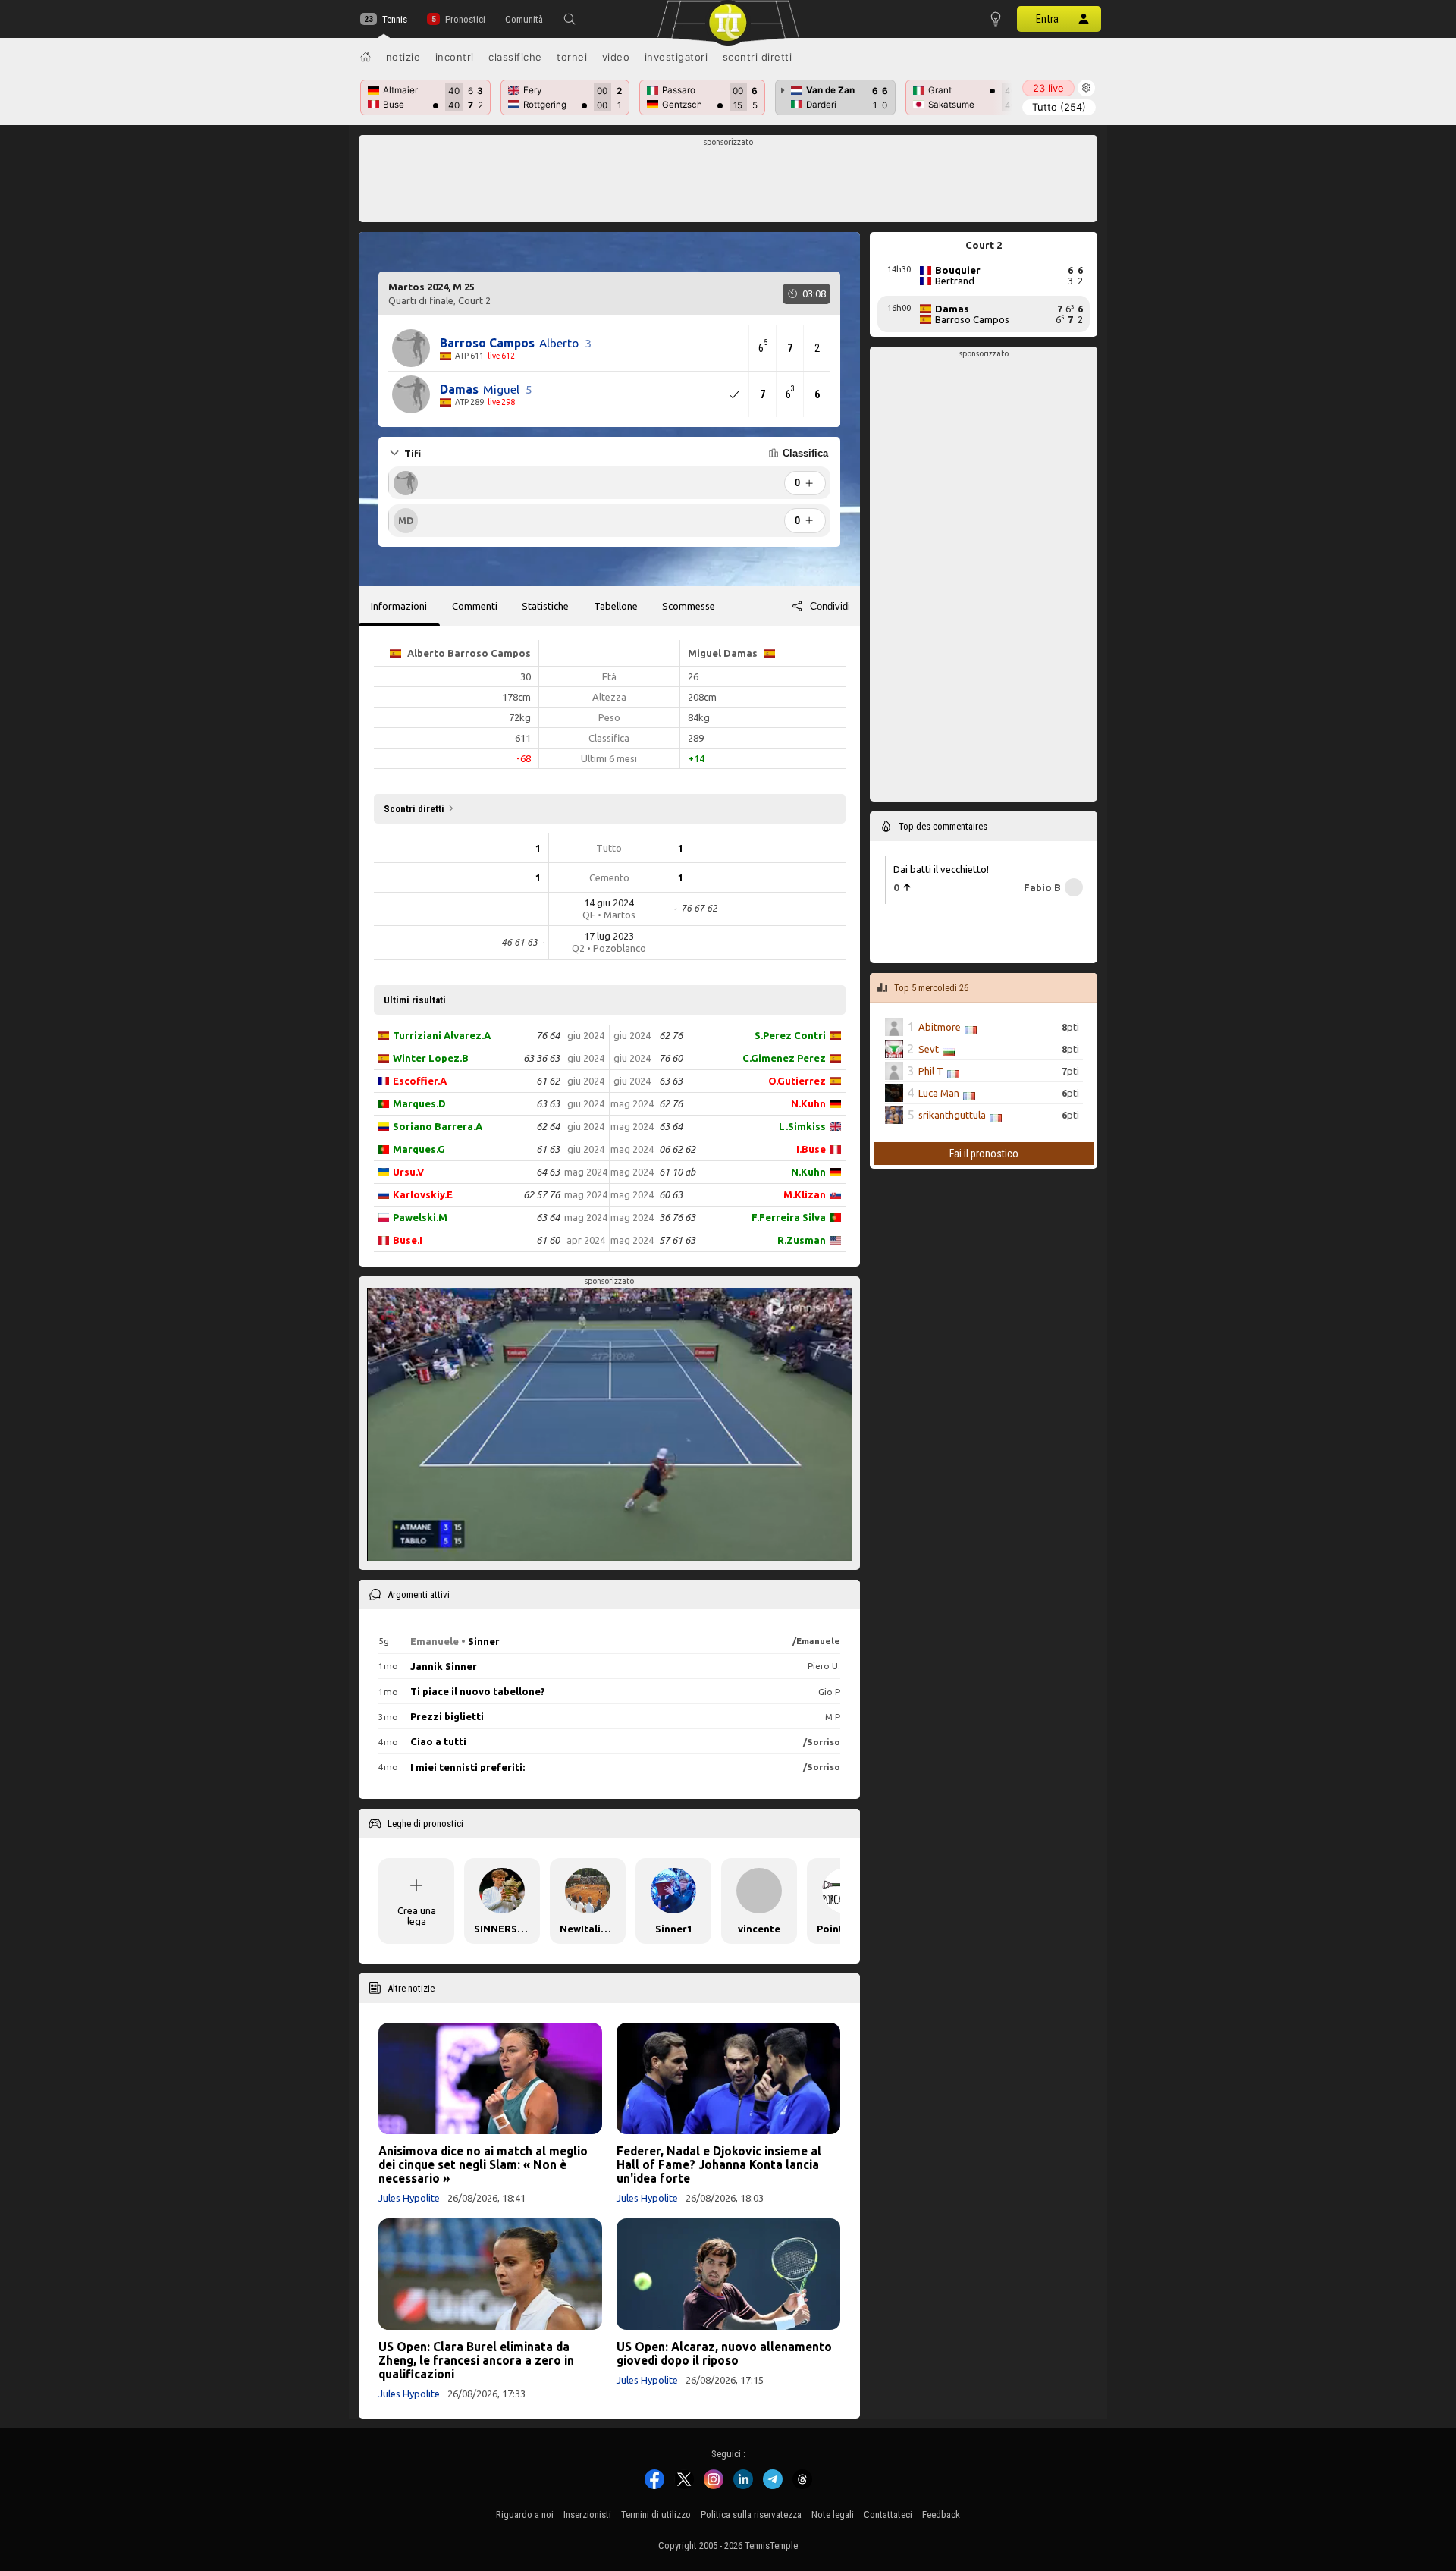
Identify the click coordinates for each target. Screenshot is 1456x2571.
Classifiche (515, 57)
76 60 (671, 1058)
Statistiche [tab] (545, 606)
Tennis (395, 19)
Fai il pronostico (984, 1154)
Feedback (941, 2514)
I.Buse (811, 1149)
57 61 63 (677, 1240)
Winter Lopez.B (431, 1058)
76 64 (548, 1035)
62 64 (548, 1126)
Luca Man (939, 1093)
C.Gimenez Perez (784, 1058)
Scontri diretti (758, 57)
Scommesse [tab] (689, 606)
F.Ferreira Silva (789, 1217)
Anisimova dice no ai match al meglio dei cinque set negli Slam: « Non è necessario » (483, 2164)
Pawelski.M (420, 1217)
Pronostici (465, 19)
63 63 (548, 1103)
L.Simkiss (802, 1126)
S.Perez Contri (790, 1035)
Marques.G (419, 1149)
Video (616, 57)
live (1048, 88)
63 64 (548, 1217)
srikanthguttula (952, 1115)
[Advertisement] (728, 183)
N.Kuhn (808, 1103)
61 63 (548, 1149)
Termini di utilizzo (656, 2514)
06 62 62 (677, 1149)
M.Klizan (805, 1194)
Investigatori (676, 57)
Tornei (572, 57)
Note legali (833, 2514)
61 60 (548, 1240)
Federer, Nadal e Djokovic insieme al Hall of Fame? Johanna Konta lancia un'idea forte (719, 2164)
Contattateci (888, 2514)
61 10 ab (677, 1172)
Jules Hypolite (409, 2198)
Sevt (929, 1049)
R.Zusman (802, 1240)
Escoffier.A (420, 1081)
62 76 (671, 1035)
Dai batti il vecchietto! (941, 869)
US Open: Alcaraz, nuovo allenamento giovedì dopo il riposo (724, 2353)
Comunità (524, 19)
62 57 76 (541, 1194)
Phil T (931, 1071)
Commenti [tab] (475, 606)
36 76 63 (677, 1217)
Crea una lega (417, 1916)
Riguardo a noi (525, 2514)
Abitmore (940, 1027)
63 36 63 (541, 1058)
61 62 (548, 1081)
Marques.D (419, 1103)
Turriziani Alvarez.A (442, 1035)
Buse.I (408, 1240)
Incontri (455, 57)
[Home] (366, 57)
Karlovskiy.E (423, 1194)
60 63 (671, 1194)
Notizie (403, 57)
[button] (570, 19)
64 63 (548, 1172)
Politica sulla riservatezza (751, 2514)
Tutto (1059, 107)
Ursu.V (408, 1172)
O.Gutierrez (797, 1081)
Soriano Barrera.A (438, 1126)
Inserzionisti (587, 2514)
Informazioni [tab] (399, 606)
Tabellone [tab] (616, 606)
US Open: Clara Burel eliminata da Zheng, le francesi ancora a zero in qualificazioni (476, 2360)
